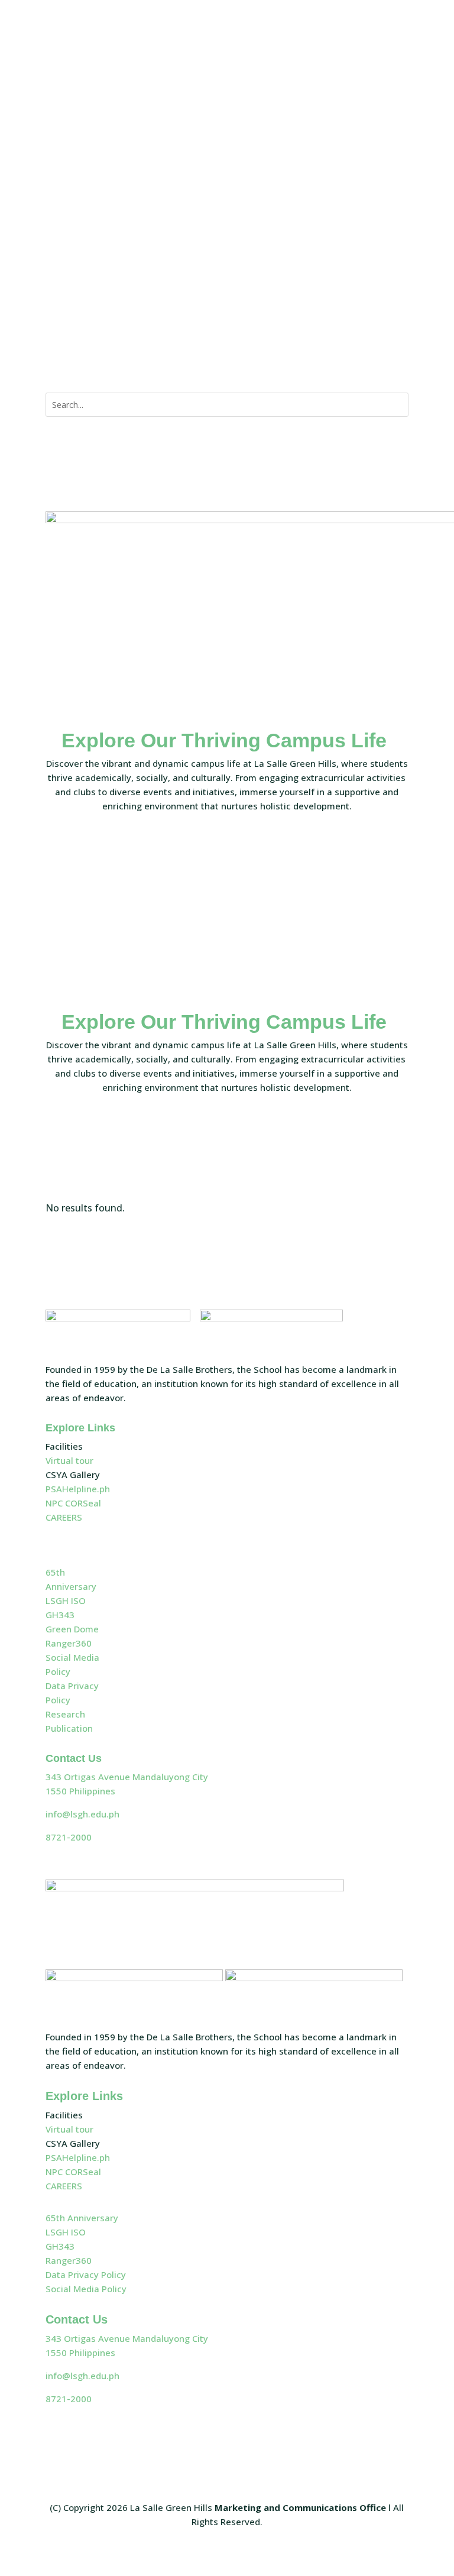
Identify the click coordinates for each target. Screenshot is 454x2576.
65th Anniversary (82, 2218)
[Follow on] (215, 284)
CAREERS (64, 1517)
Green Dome (72, 1629)
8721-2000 (69, 1837)
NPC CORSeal (73, 1503)
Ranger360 (69, 1643)
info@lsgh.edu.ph (82, 1814)
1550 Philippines (80, 1791)
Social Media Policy (86, 2289)
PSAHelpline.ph (78, 1489)
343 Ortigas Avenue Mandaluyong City (127, 1777)
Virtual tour (69, 1460)
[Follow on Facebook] (328, 98)
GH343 (60, 1615)
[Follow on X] (352, 98)
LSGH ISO (66, 1600)
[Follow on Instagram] (375, 98)
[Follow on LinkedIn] (399, 98)
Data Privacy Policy (86, 2274)
